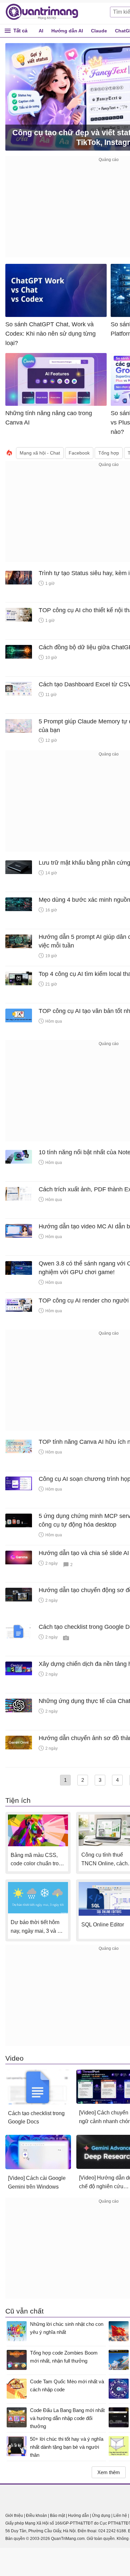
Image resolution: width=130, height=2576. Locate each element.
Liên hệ (120, 2516)
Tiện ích (18, 1800)
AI (41, 31)
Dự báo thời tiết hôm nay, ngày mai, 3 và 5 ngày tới (35, 1927)
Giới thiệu (14, 2516)
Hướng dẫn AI (67, 31)
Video (14, 2058)
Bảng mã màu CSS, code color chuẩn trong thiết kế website (38, 1860)
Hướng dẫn (78, 2516)
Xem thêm (109, 2472)
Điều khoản (36, 2516)
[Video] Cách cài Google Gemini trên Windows (37, 2182)
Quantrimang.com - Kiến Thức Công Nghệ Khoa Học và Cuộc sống (45, 12)
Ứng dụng (101, 2516)
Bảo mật (57, 2516)
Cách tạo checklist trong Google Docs (36, 2118)
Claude (99, 31)
